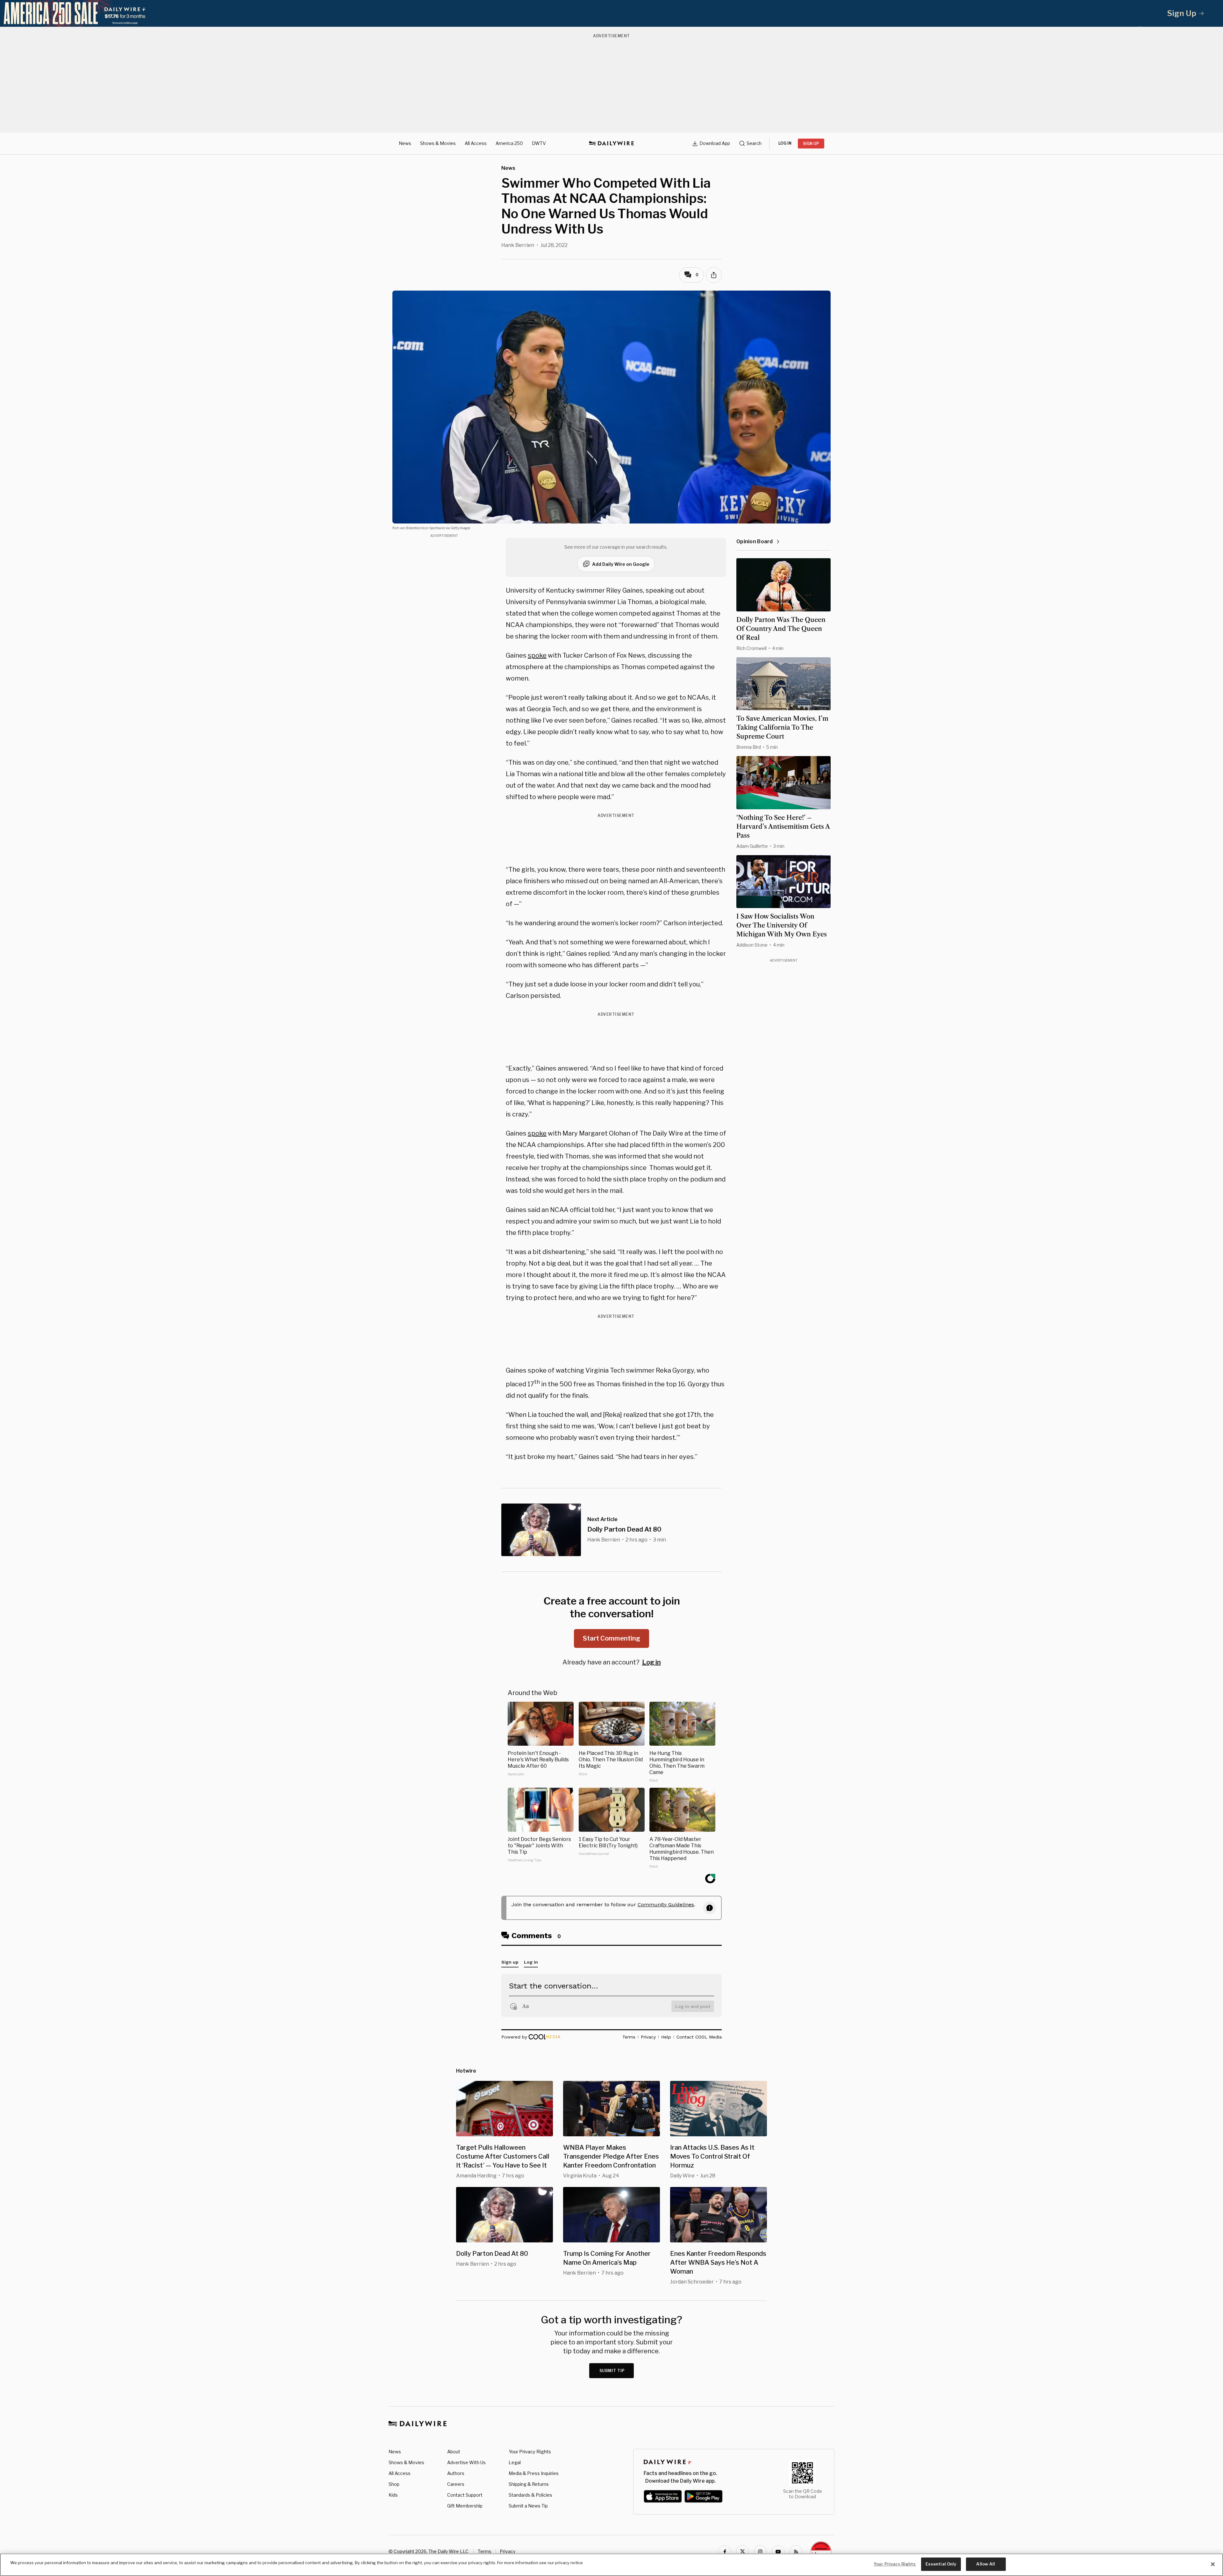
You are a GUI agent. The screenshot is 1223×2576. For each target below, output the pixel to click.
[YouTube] (778, 2551)
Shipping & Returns (529, 2484)
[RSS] (796, 2551)
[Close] (1213, 2564)
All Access (476, 143)
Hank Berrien (518, 245)
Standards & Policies (530, 2495)
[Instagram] (760, 2551)
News (405, 143)
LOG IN (785, 143)
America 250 (509, 143)
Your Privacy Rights (530, 2452)
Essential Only (941, 2564)
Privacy (508, 2551)
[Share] (714, 275)
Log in (651, 1662)
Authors (456, 2473)
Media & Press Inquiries (534, 2473)
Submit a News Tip (528, 2506)
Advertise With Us (466, 2462)
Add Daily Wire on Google (621, 564)
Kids (393, 2495)
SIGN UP (811, 144)
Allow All (986, 2564)
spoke (537, 655)
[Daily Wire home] (611, 143)
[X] (742, 2551)
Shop (394, 2484)
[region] (611, 2565)
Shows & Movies (438, 143)
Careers (456, 2484)
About (454, 2452)
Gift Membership (465, 2506)
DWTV (539, 143)
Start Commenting (611, 1638)
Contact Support (465, 2495)
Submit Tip (612, 2371)
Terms (485, 2551)
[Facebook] (725, 2551)
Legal (515, 2462)
